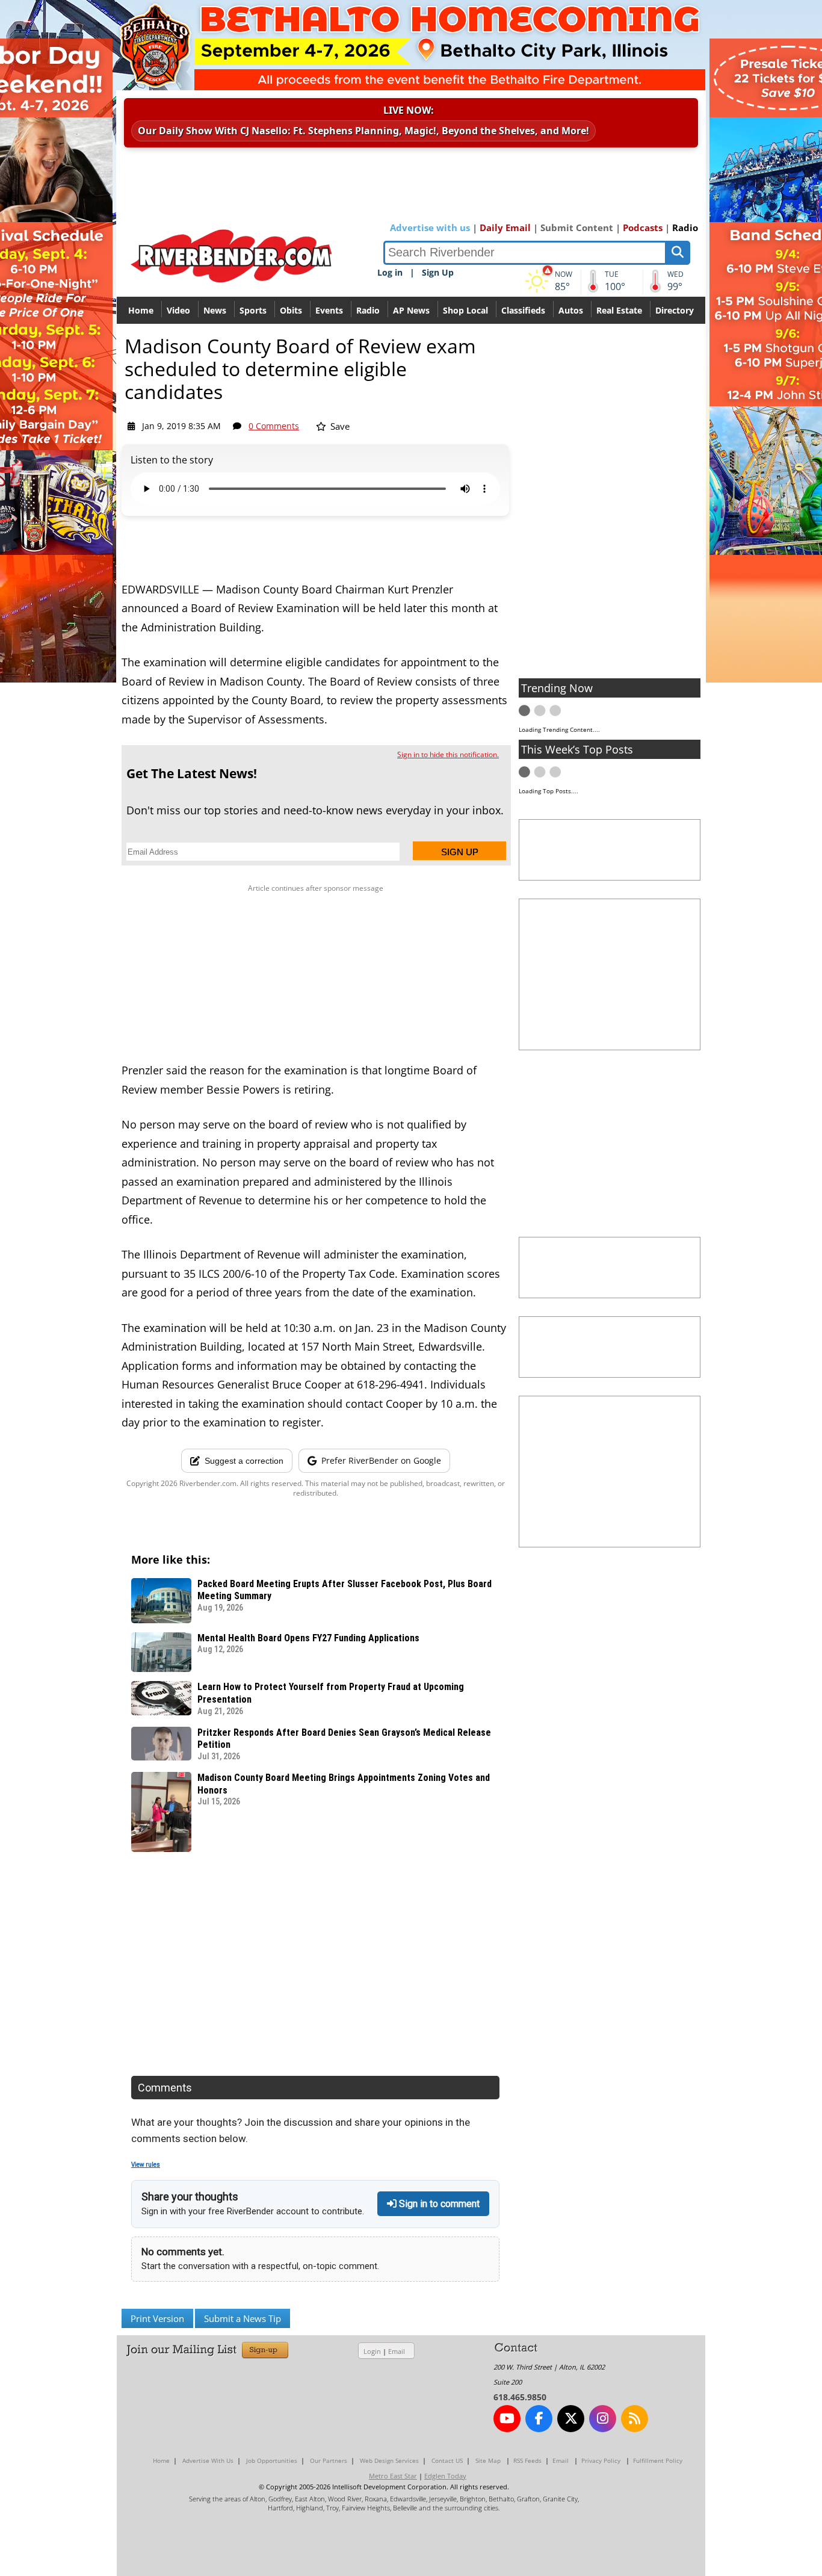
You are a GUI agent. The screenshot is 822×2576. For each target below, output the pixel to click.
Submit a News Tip (243, 2318)
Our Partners (329, 2460)
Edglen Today (445, 2476)
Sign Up (438, 272)
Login (372, 2351)
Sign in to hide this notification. (448, 754)
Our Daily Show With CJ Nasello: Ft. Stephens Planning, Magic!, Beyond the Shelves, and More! (363, 131)
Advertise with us (430, 228)
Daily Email (505, 228)
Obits (291, 310)
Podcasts (643, 228)
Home (141, 310)
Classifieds (523, 310)
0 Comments (274, 426)
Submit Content (577, 228)
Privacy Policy (601, 2460)
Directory (675, 310)
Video (178, 310)
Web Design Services (389, 2460)
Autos (571, 310)
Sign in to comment (438, 2204)
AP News (411, 310)
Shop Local (465, 310)
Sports (253, 310)
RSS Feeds (527, 2460)
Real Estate (619, 310)
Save (339, 426)
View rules (146, 2165)
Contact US (447, 2460)
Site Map (488, 2460)
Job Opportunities (272, 2460)
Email (397, 2351)
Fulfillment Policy (658, 2460)
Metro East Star (393, 2476)
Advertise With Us (208, 2460)
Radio (685, 228)
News (215, 310)
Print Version (157, 2318)
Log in (390, 272)
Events (329, 310)
